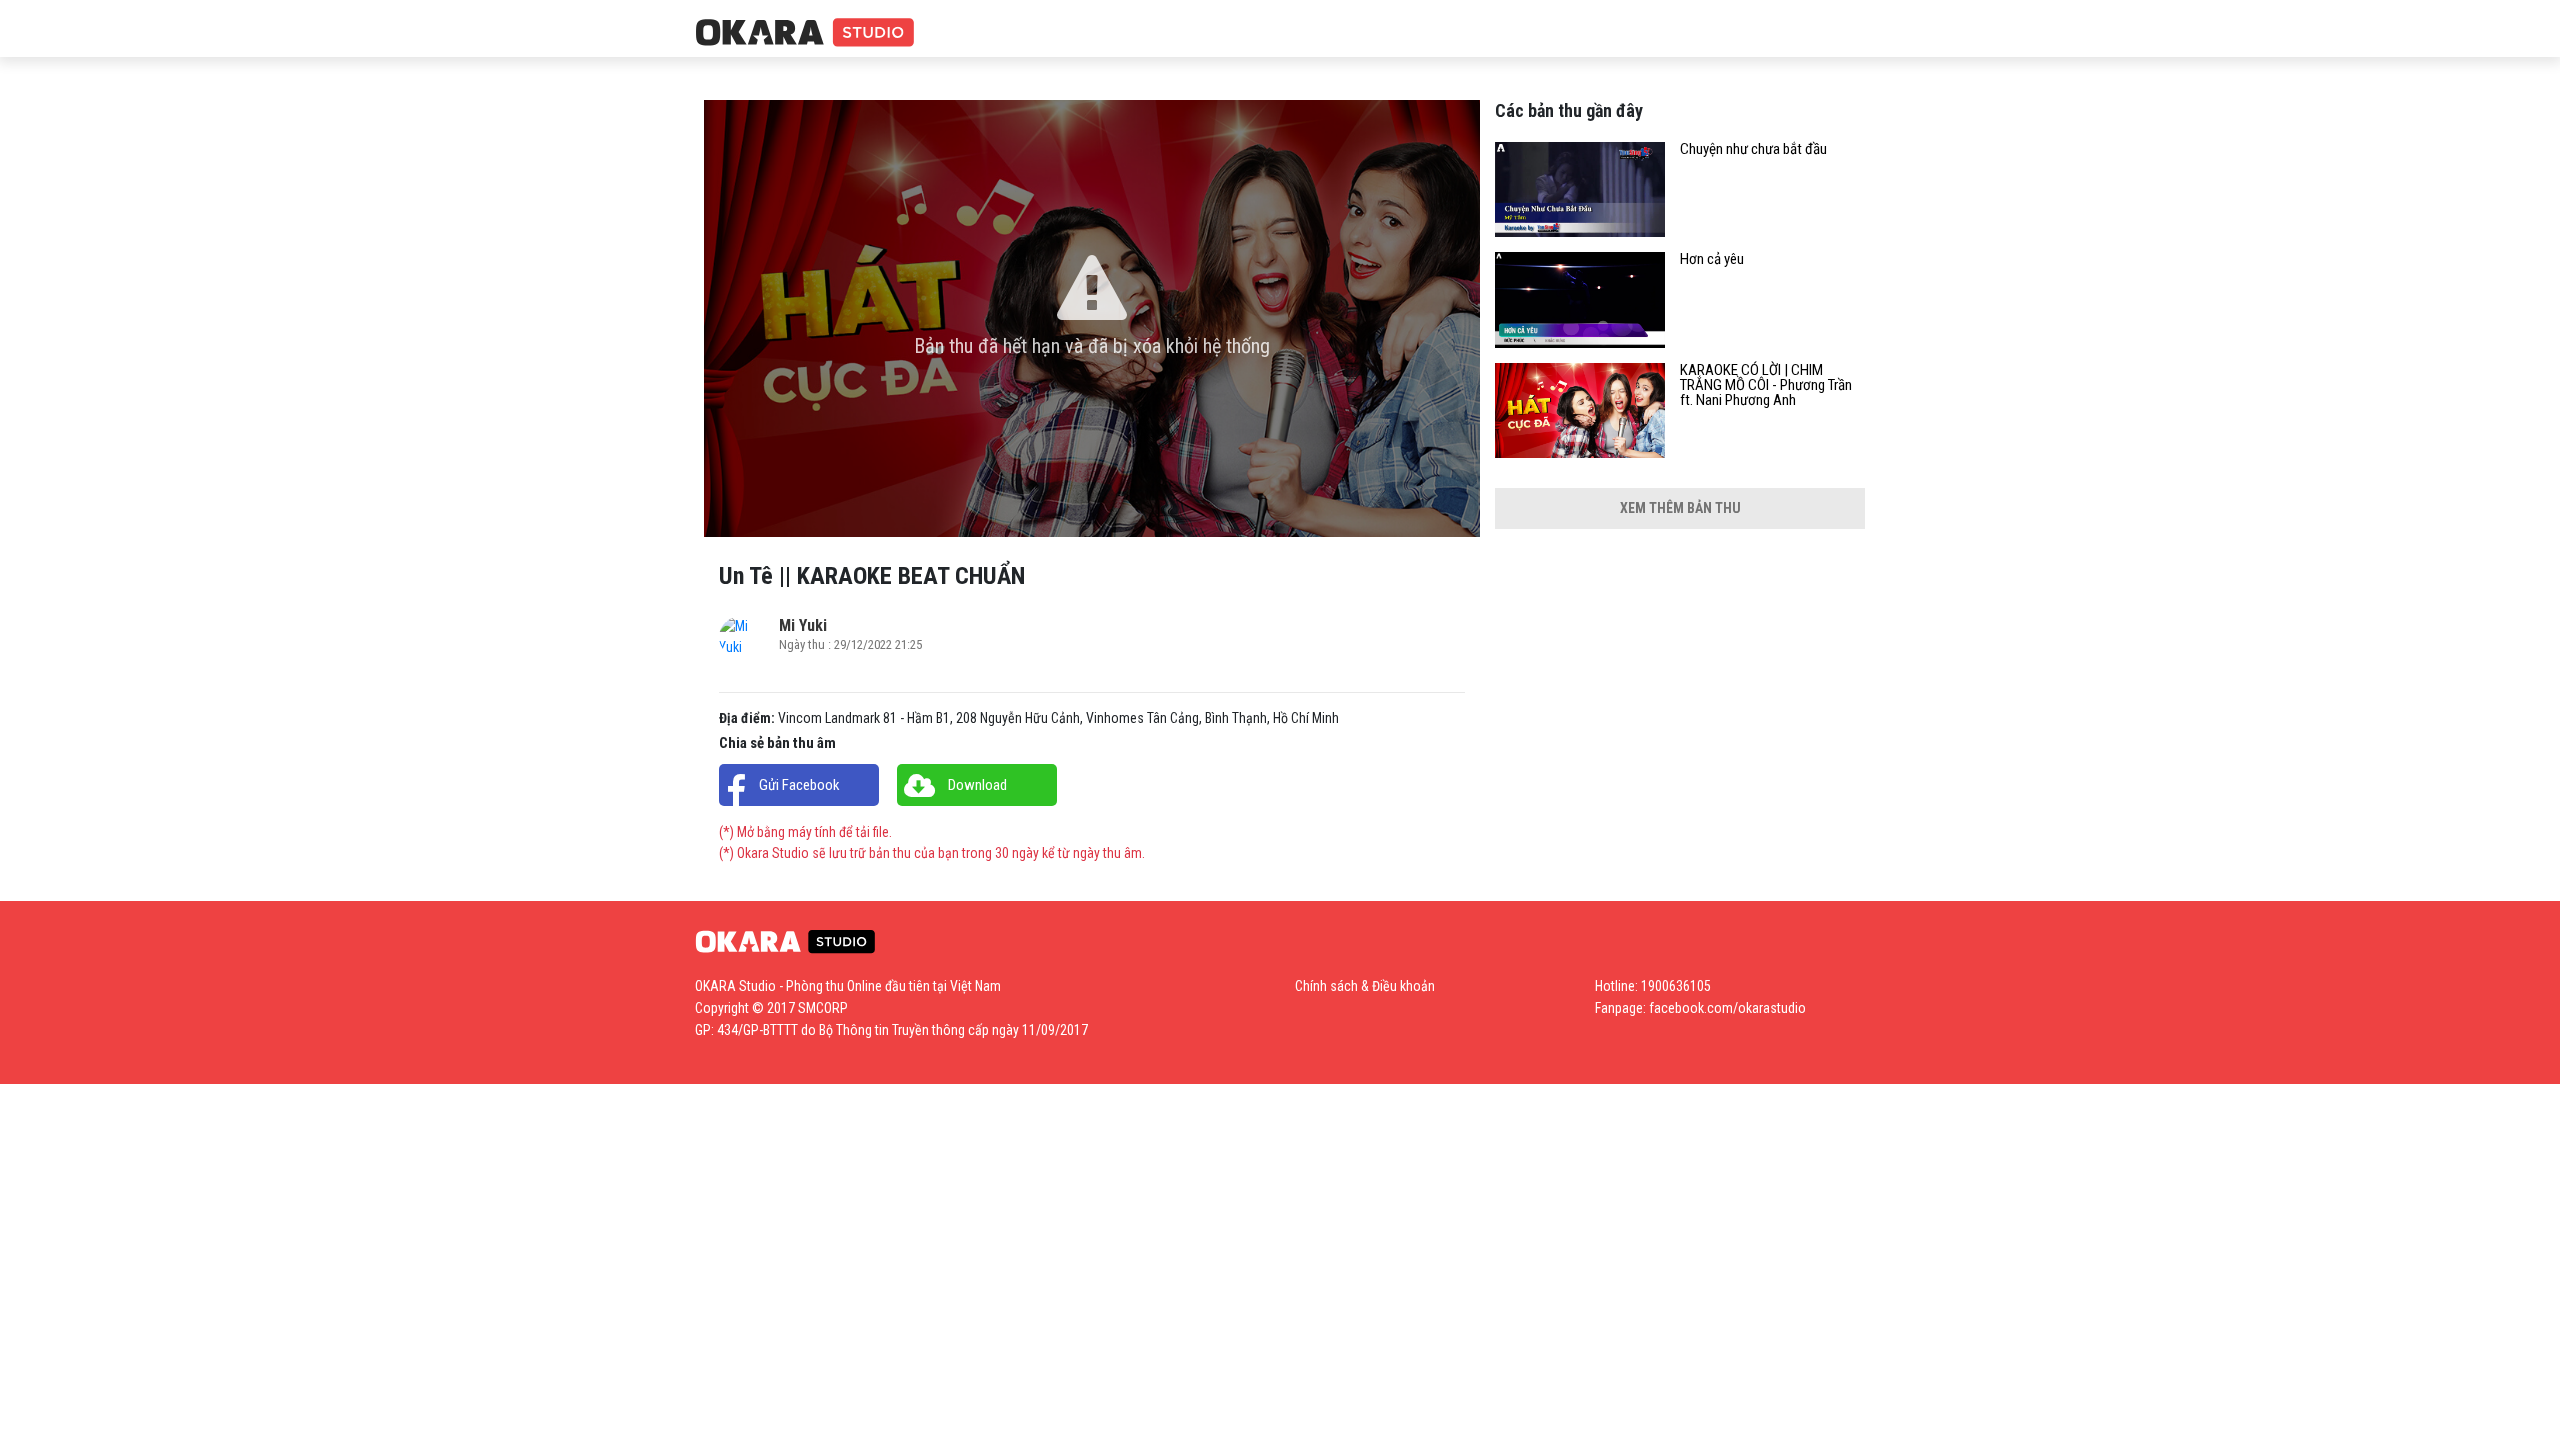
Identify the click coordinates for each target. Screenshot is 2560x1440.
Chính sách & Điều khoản (1365, 986)
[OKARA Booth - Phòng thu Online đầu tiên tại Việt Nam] (805, 33)
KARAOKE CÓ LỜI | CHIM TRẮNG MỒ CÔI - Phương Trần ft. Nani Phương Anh (1766, 385)
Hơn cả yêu (1712, 259)
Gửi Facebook (799, 785)
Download (977, 785)
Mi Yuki (803, 625)
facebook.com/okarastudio (1727, 1008)
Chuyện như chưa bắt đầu (1753, 149)
